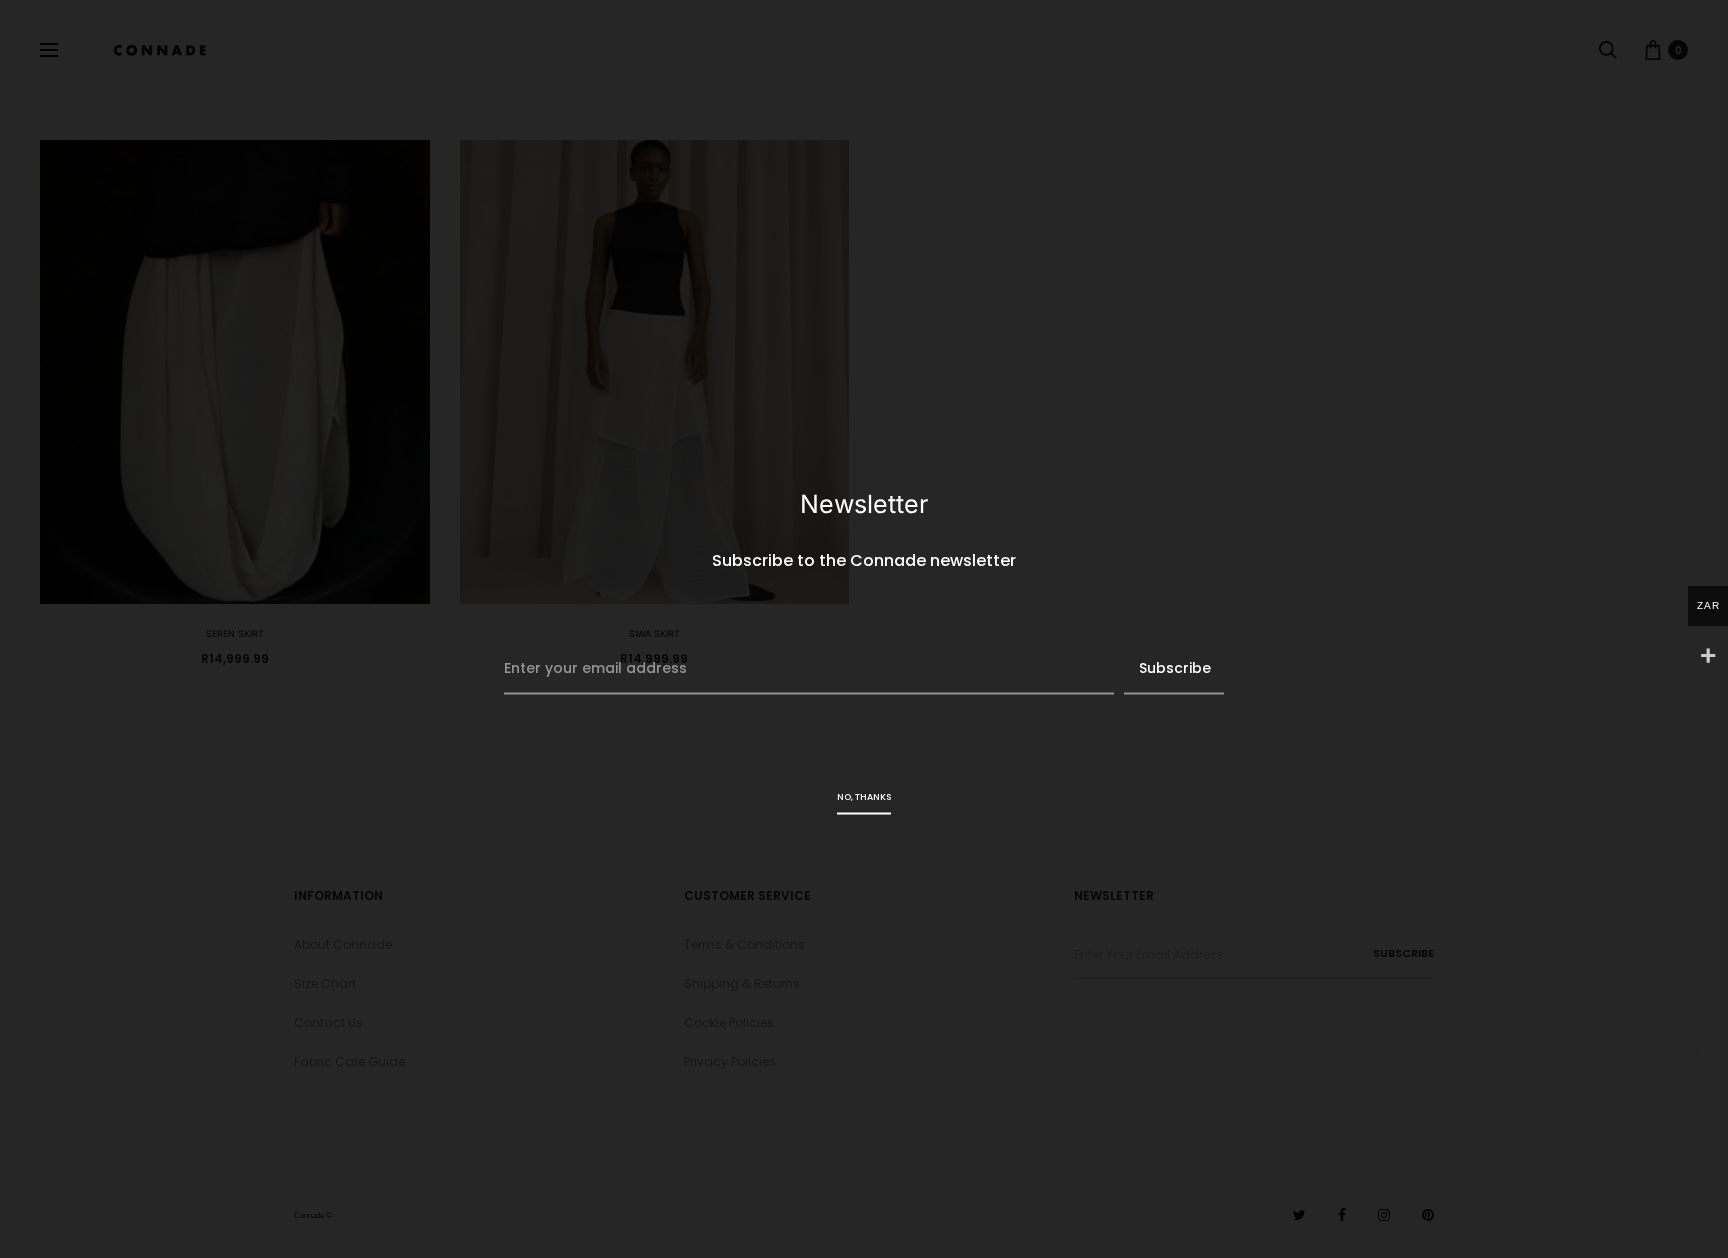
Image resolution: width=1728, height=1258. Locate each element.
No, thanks (864, 797)
